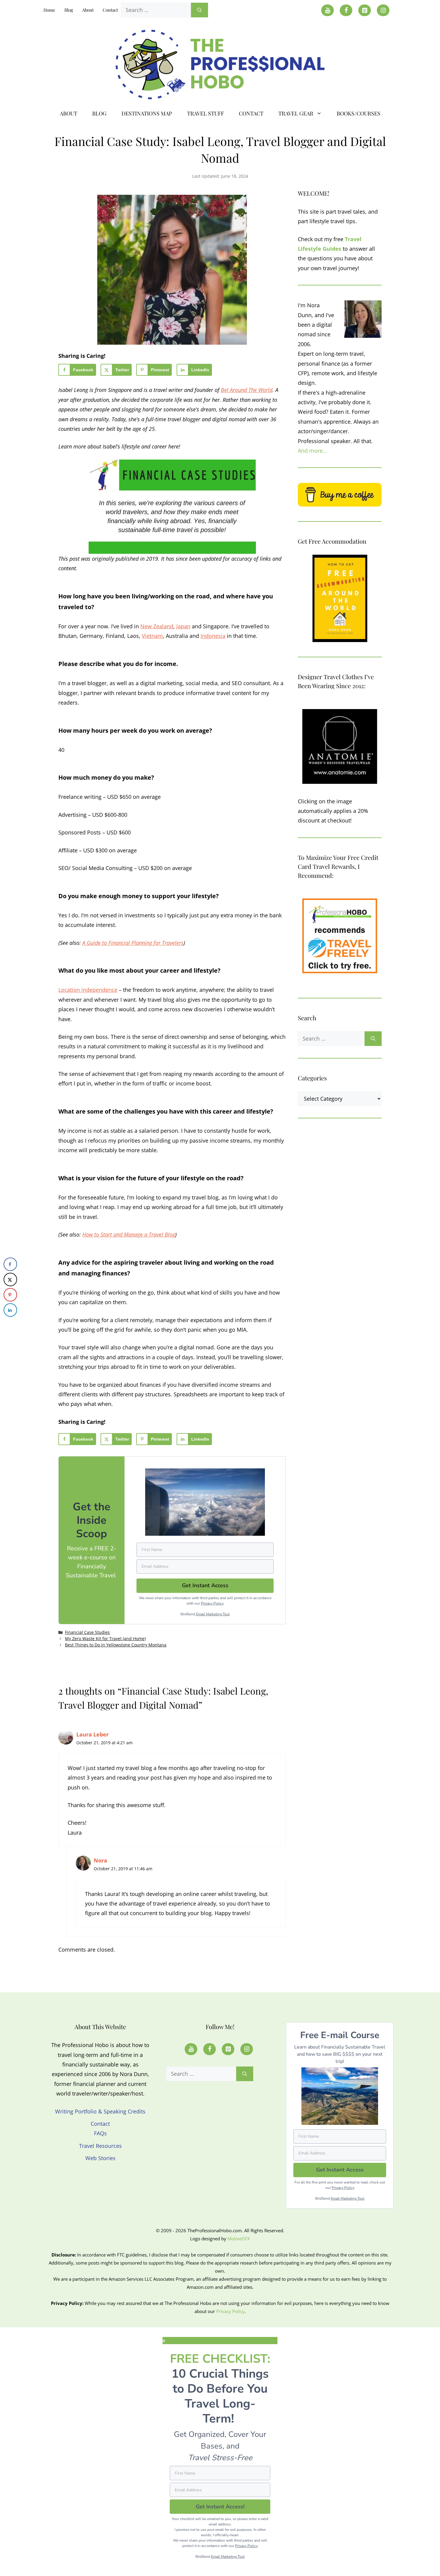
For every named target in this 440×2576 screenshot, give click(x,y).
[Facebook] (346, 10)
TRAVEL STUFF (205, 113)
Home (49, 10)
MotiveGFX (239, 2239)
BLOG (99, 113)
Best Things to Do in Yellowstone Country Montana (116, 1645)
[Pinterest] (365, 10)
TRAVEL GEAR (296, 113)
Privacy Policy (212, 1603)
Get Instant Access (340, 2170)
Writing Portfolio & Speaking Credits (100, 2111)
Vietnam (152, 636)
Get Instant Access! (220, 2507)
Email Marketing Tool (213, 1614)
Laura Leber (92, 1734)
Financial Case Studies (87, 1632)
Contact (110, 10)
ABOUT (69, 113)
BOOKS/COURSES (359, 113)
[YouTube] (327, 10)
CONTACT (251, 113)
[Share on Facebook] (10, 1264)
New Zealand (157, 626)
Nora (100, 1860)
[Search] (199, 10)
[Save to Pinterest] (10, 1295)
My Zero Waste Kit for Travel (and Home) (105, 1638)
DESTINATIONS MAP (147, 113)
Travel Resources (100, 2146)
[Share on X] (10, 1279)
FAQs (100, 2133)
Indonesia (213, 636)
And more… (312, 451)
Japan (183, 626)
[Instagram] (383, 10)
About (88, 10)
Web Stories (100, 2158)
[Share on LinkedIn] (10, 1310)
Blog (69, 10)
